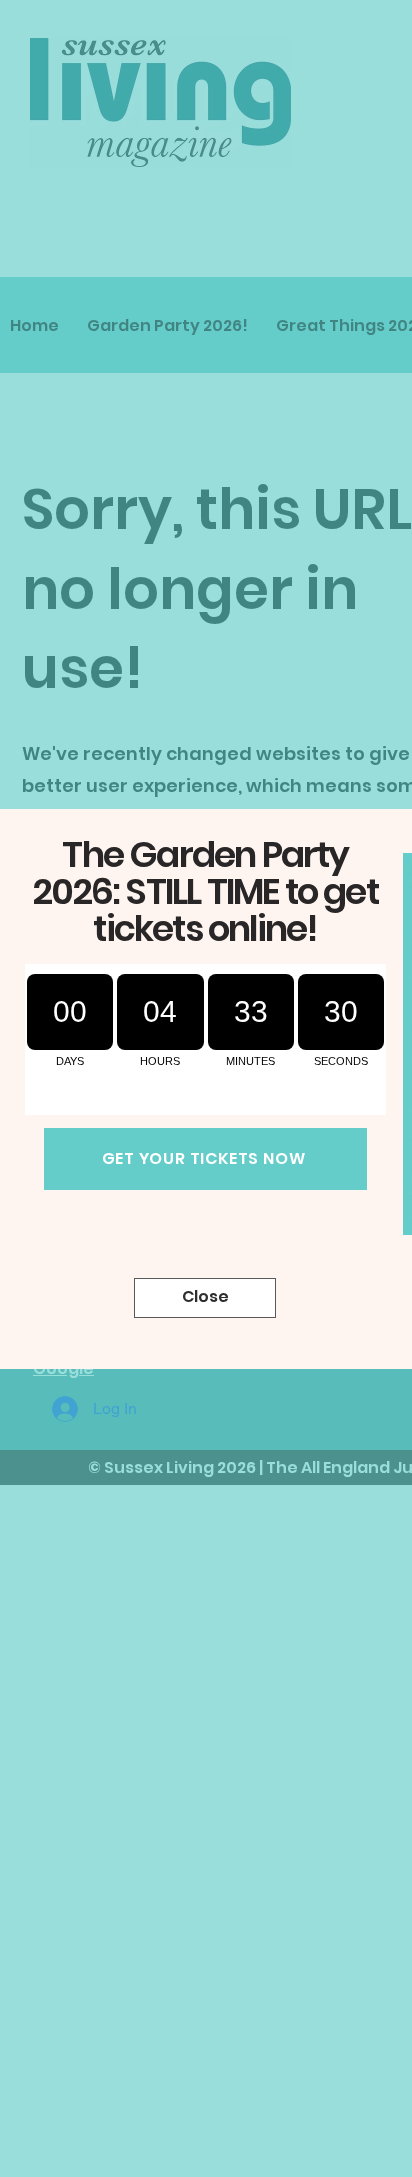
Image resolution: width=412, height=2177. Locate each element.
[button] (205, 1298)
